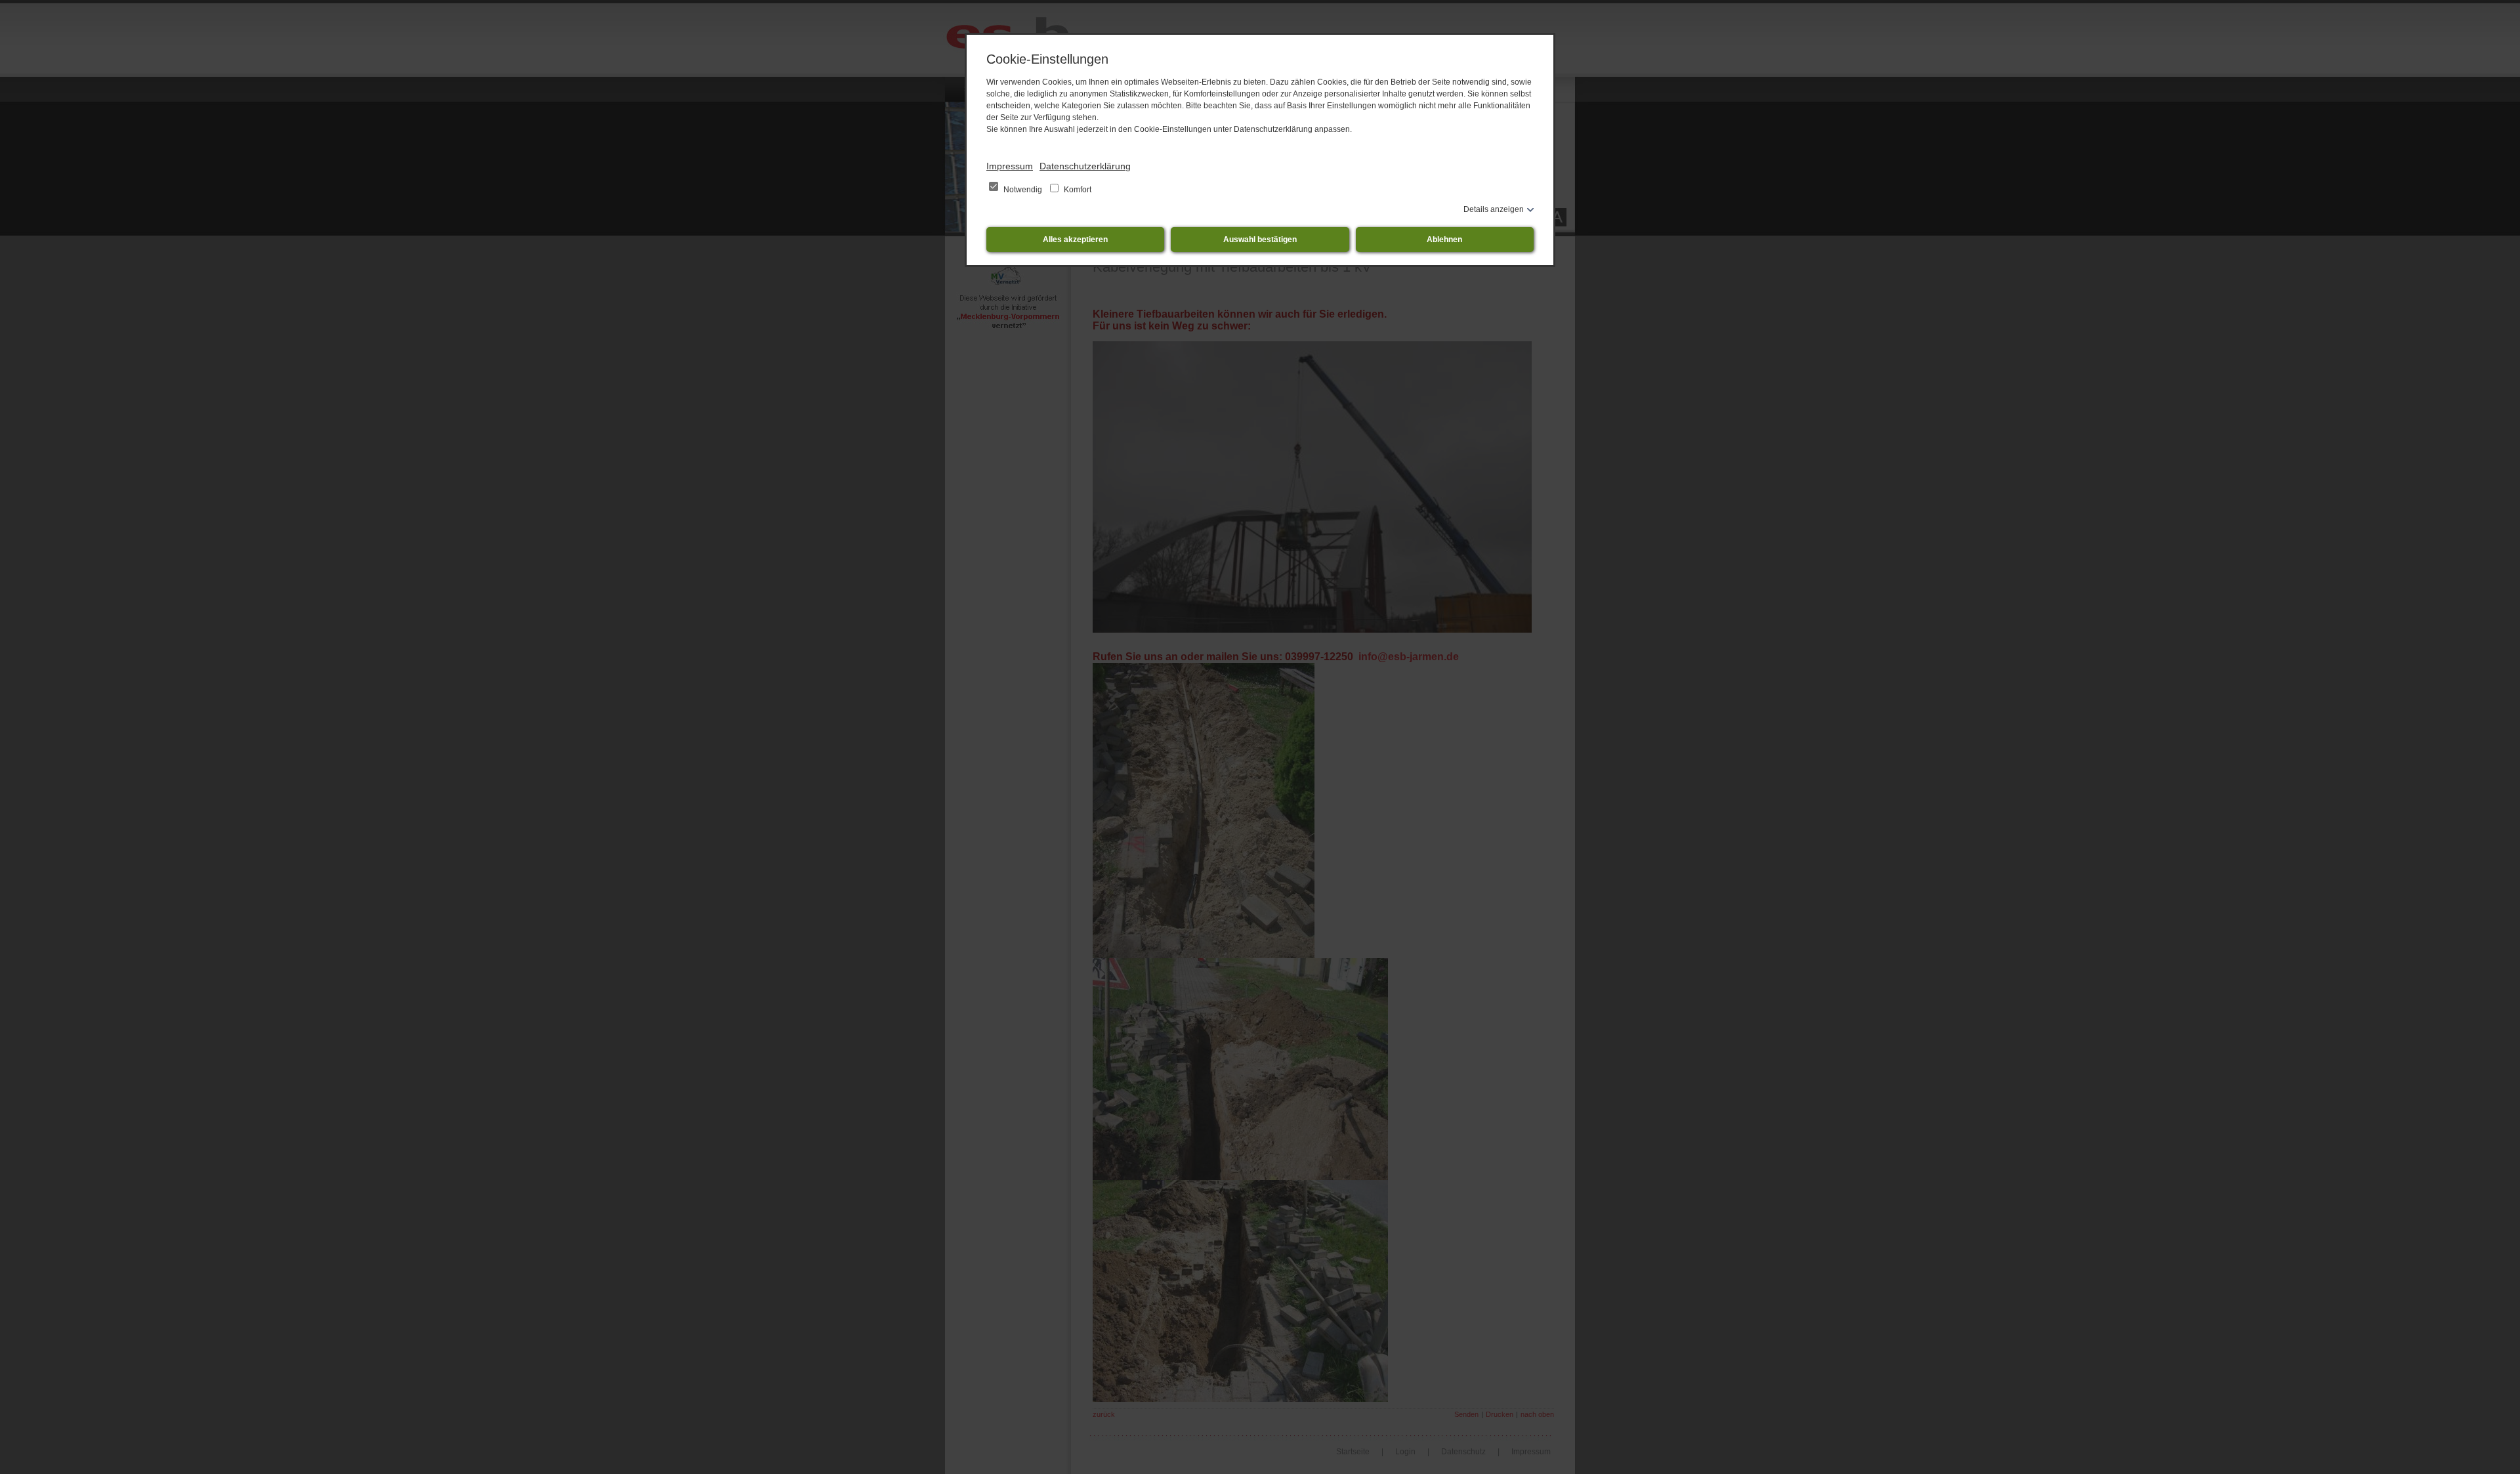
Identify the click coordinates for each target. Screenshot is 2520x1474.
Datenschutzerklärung (1085, 166)
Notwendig (1023, 190)
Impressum (1010, 166)
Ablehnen (1444, 240)
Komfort (1077, 190)
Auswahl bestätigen (1260, 240)
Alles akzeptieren (1075, 240)
